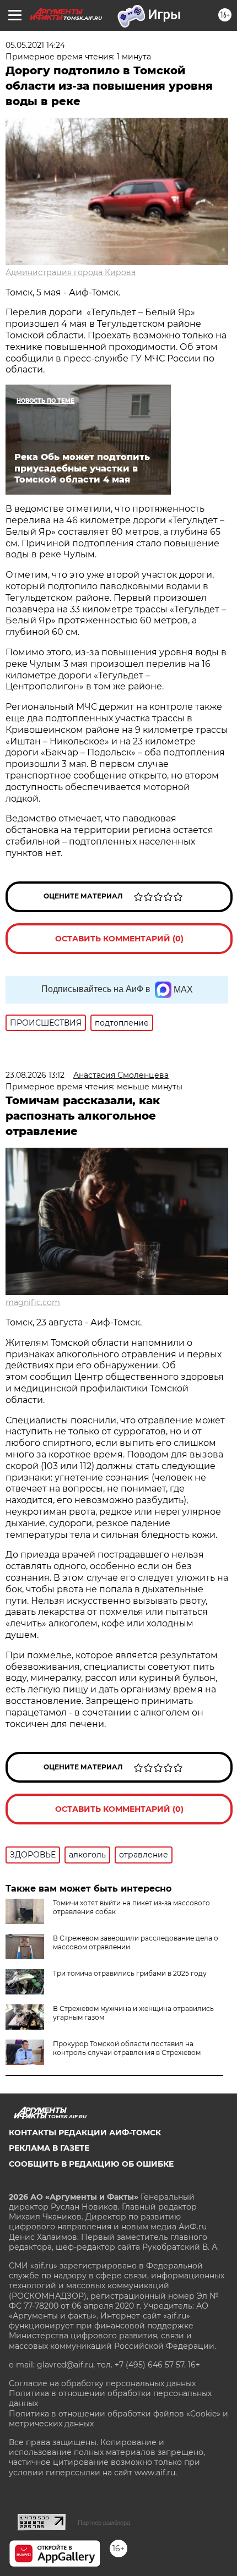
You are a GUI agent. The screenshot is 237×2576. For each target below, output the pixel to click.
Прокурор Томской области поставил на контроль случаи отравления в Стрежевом (127, 2048)
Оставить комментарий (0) (119, 939)
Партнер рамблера (104, 2523)
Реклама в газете (49, 2148)
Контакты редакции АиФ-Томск (85, 2133)
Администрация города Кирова (71, 272)
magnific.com (33, 1302)
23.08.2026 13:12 (35, 1075)
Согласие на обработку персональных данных (102, 2383)
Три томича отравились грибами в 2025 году (130, 1973)
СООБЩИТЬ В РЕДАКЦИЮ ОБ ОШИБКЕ (91, 2164)
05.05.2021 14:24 (35, 45)
